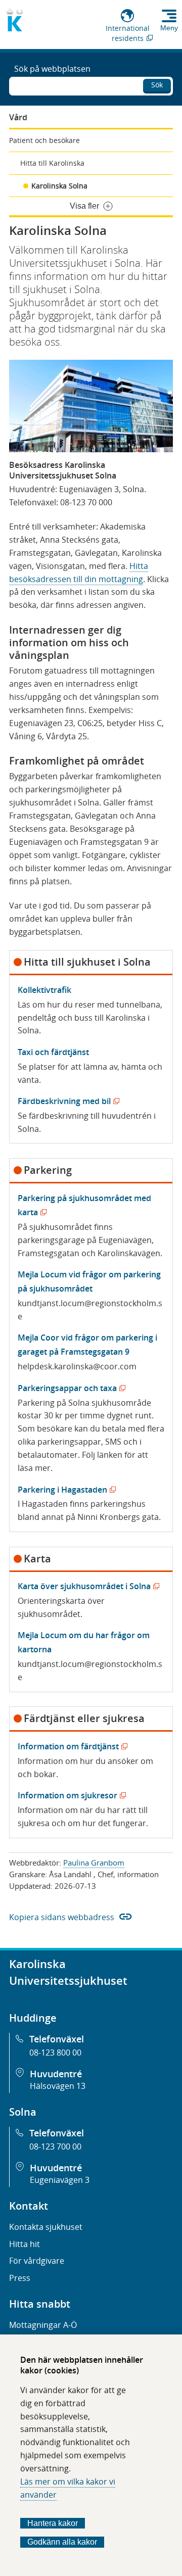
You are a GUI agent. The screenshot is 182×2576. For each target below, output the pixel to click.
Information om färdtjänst (71, 1746)
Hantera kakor (53, 2523)
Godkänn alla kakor (62, 2542)
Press (20, 2278)
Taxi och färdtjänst (53, 1052)
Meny (169, 28)
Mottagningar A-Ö (43, 2325)
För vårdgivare (37, 2261)
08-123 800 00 (55, 2053)
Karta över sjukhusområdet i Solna (86, 1586)
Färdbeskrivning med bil (66, 1101)
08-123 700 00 (55, 2146)
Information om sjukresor (70, 1795)
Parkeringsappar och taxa (70, 1388)
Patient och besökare (44, 140)
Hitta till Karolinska (52, 163)
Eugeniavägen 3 (60, 2180)
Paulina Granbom (94, 1863)
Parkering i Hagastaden (65, 1490)
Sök (157, 85)
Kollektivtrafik (44, 990)
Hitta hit (25, 2244)
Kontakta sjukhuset (46, 2227)
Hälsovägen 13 (58, 2086)
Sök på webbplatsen (52, 69)
